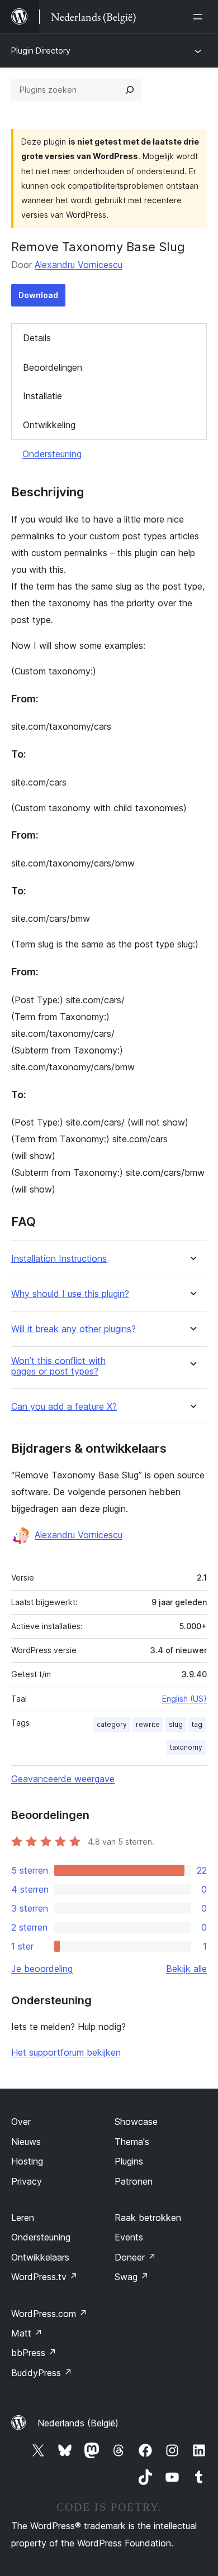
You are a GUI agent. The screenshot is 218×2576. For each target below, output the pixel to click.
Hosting (27, 2161)
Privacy (27, 2181)
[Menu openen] (200, 17)
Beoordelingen (53, 367)
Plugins (129, 2161)
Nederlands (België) (78, 2423)
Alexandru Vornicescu (79, 265)
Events (129, 2237)
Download (38, 295)
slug (176, 1724)
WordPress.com (49, 2314)
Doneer (135, 2257)
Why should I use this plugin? (70, 1294)
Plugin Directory (41, 51)
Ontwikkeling (49, 425)
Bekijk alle (186, 1969)
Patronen (134, 2181)
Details (37, 338)
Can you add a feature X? (64, 1407)
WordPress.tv (44, 2277)
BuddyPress (42, 2373)
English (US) (184, 1699)
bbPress (34, 2353)
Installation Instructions (59, 1259)
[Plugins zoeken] (130, 90)
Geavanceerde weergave (63, 1779)
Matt (27, 2333)
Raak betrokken (148, 2218)
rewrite (148, 1724)
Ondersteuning (52, 454)
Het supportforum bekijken (66, 2052)
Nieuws (26, 2142)
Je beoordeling (42, 1969)
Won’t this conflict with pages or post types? (58, 1366)
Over (21, 2122)
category (112, 1724)
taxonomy (186, 1747)
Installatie (42, 396)
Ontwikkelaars (40, 2257)
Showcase (136, 2122)
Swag (132, 2277)
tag (197, 1724)
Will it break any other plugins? (74, 1329)
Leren (23, 2218)
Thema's (132, 2142)
